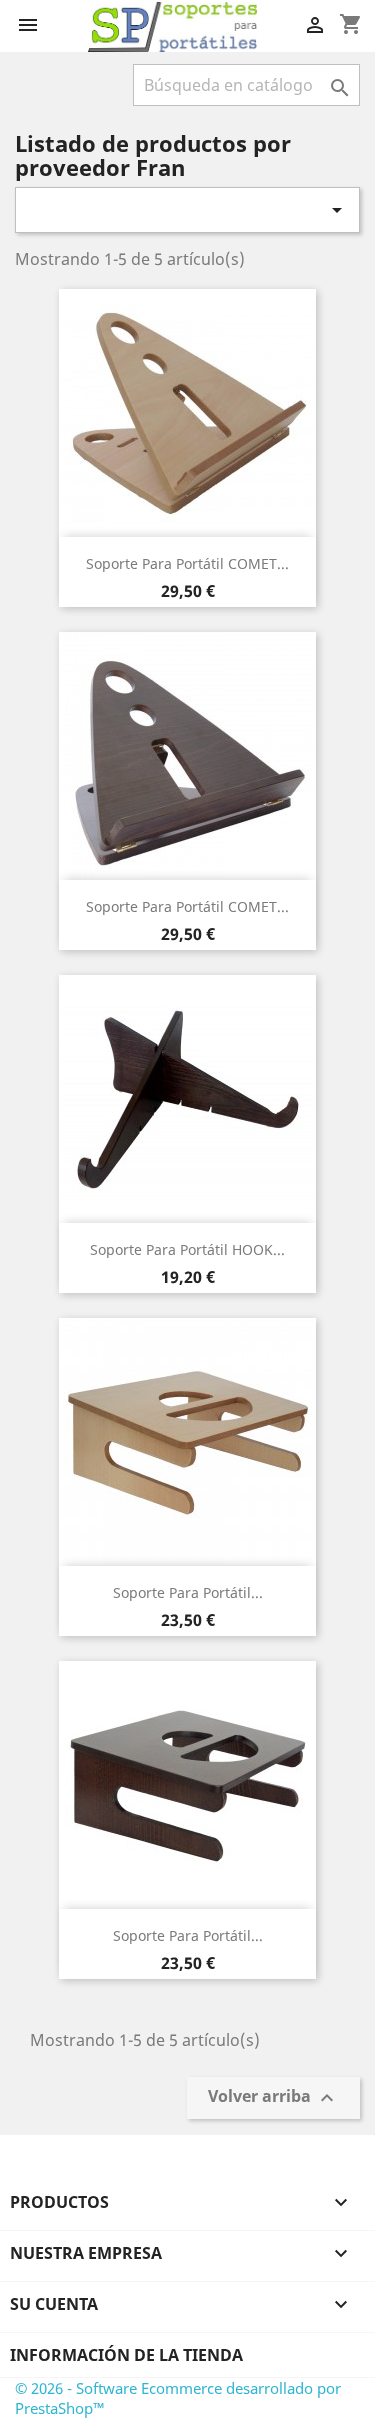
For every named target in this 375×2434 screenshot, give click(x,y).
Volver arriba (273, 2097)
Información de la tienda (126, 2355)
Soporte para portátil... (188, 1592)
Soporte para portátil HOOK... (187, 1249)
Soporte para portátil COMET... (187, 563)
